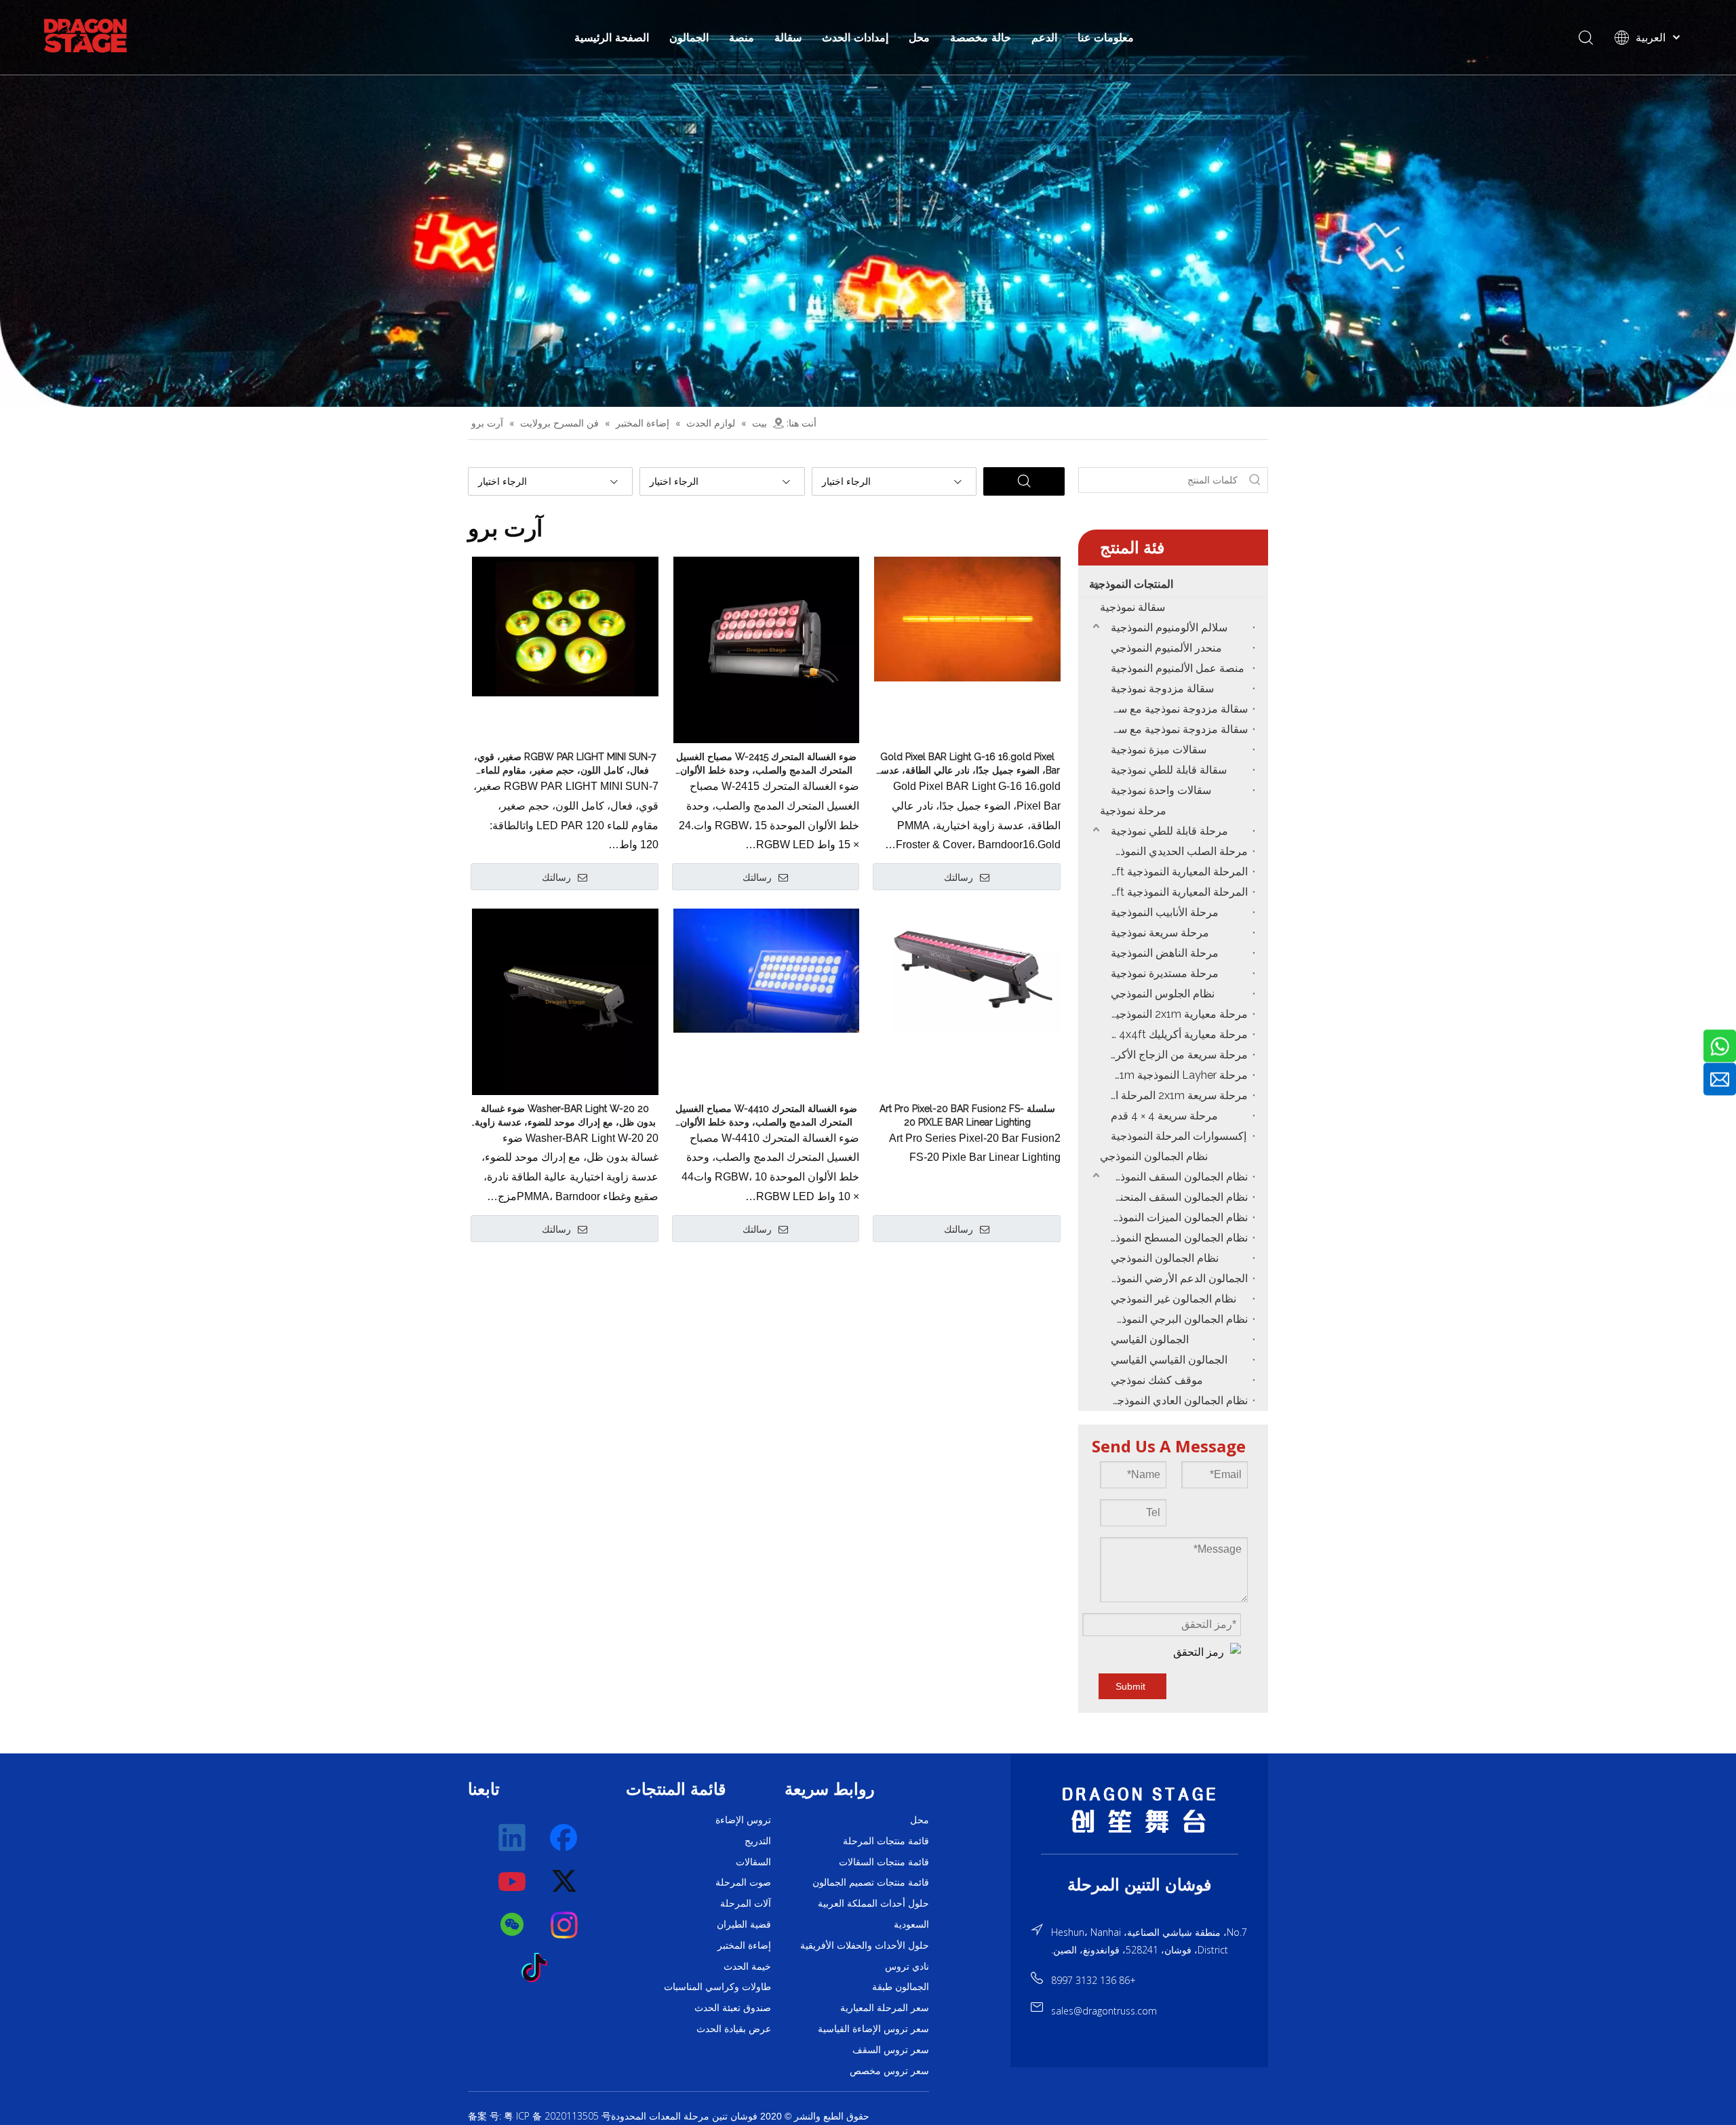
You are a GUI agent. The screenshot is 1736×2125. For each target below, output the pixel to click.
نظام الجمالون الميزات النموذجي (1176, 1217)
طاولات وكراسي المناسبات (717, 1987)
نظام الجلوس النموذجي (1163, 994)
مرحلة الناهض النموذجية (1165, 953)
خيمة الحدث (747, 1966)
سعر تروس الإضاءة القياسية (873, 2029)
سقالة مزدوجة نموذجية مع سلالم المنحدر (1176, 729)
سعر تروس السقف (891, 2050)
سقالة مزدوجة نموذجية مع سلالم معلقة (1176, 709)
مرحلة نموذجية (1133, 811)
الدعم (1044, 37)
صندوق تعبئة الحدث (733, 2008)
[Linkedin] (513, 1838)
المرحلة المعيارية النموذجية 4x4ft (1176, 872)
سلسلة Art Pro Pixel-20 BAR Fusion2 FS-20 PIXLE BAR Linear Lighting (967, 1115)
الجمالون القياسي (1150, 1339)
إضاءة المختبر (744, 1945)
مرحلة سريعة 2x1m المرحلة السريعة (1176, 1095)
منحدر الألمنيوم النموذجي (1166, 648)
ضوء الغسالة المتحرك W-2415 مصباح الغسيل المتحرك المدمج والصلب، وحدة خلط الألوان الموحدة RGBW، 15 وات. (766, 764)
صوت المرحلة (743, 1882)
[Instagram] (565, 1925)
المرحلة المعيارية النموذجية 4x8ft (1176, 892)
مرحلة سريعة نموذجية (1160, 933)
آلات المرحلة (746, 1903)
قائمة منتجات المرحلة (886, 1841)
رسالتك (556, 877)
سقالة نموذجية (1132, 607)
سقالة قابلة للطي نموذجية (1169, 770)
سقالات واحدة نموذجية (1161, 790)
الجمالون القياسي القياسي (1169, 1360)
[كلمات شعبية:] (1255, 480)
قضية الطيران (744, 1924)
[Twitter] (565, 1882)
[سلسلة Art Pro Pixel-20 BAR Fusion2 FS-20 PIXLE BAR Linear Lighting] (967, 970)
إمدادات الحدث (855, 37)
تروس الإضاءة (743, 1820)
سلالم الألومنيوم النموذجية (1169, 628)
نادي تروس (907, 1966)
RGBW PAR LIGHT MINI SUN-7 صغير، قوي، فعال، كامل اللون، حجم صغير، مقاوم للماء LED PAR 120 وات (565, 764)
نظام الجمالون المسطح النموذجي (1176, 1238)
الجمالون (689, 37)
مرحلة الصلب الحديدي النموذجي (1176, 851)
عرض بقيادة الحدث (734, 2029)
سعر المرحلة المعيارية (885, 2008)
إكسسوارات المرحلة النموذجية (1179, 1136)
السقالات (753, 1862)
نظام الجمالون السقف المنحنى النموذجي (1176, 1197)
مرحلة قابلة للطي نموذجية (1169, 831)
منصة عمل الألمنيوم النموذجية (1178, 668)
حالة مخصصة (981, 37)
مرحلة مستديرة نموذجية (1165, 973)
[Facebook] (565, 1838)
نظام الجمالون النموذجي (1154, 1156)
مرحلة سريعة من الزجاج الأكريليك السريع (1176, 1055)
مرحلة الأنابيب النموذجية (1165, 912)
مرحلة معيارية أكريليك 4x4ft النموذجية (1176, 1034)
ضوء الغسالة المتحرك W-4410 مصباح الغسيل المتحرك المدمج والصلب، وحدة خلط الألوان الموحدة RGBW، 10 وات (766, 1116)
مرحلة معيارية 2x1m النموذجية (1179, 1014)
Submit (1130, 1686)
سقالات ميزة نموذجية (1159, 750)
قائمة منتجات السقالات (884, 1862)
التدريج (758, 1841)
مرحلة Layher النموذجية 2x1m (1178, 1075)
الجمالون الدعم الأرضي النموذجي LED (1176, 1278)
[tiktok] (538, 1968)
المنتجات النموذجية (1131, 584)
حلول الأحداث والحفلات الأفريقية (865, 1945)
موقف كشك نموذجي (1157, 1380)
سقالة (788, 37)
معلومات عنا (1106, 37)
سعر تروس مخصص (889, 2071)
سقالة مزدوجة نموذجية (1162, 689)
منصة (742, 37)
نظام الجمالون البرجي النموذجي (1177, 1319)
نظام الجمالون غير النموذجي (1173, 1299)
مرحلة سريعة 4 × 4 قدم (1164, 1116)
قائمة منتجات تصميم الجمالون (871, 1882)
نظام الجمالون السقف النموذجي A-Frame (1176, 1177)
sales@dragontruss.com (1104, 2011)
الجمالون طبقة (901, 1987)
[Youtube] (513, 1882)
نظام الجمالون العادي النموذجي (1178, 1401)
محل (919, 37)
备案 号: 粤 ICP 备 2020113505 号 (539, 2116)
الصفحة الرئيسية (612, 37)
